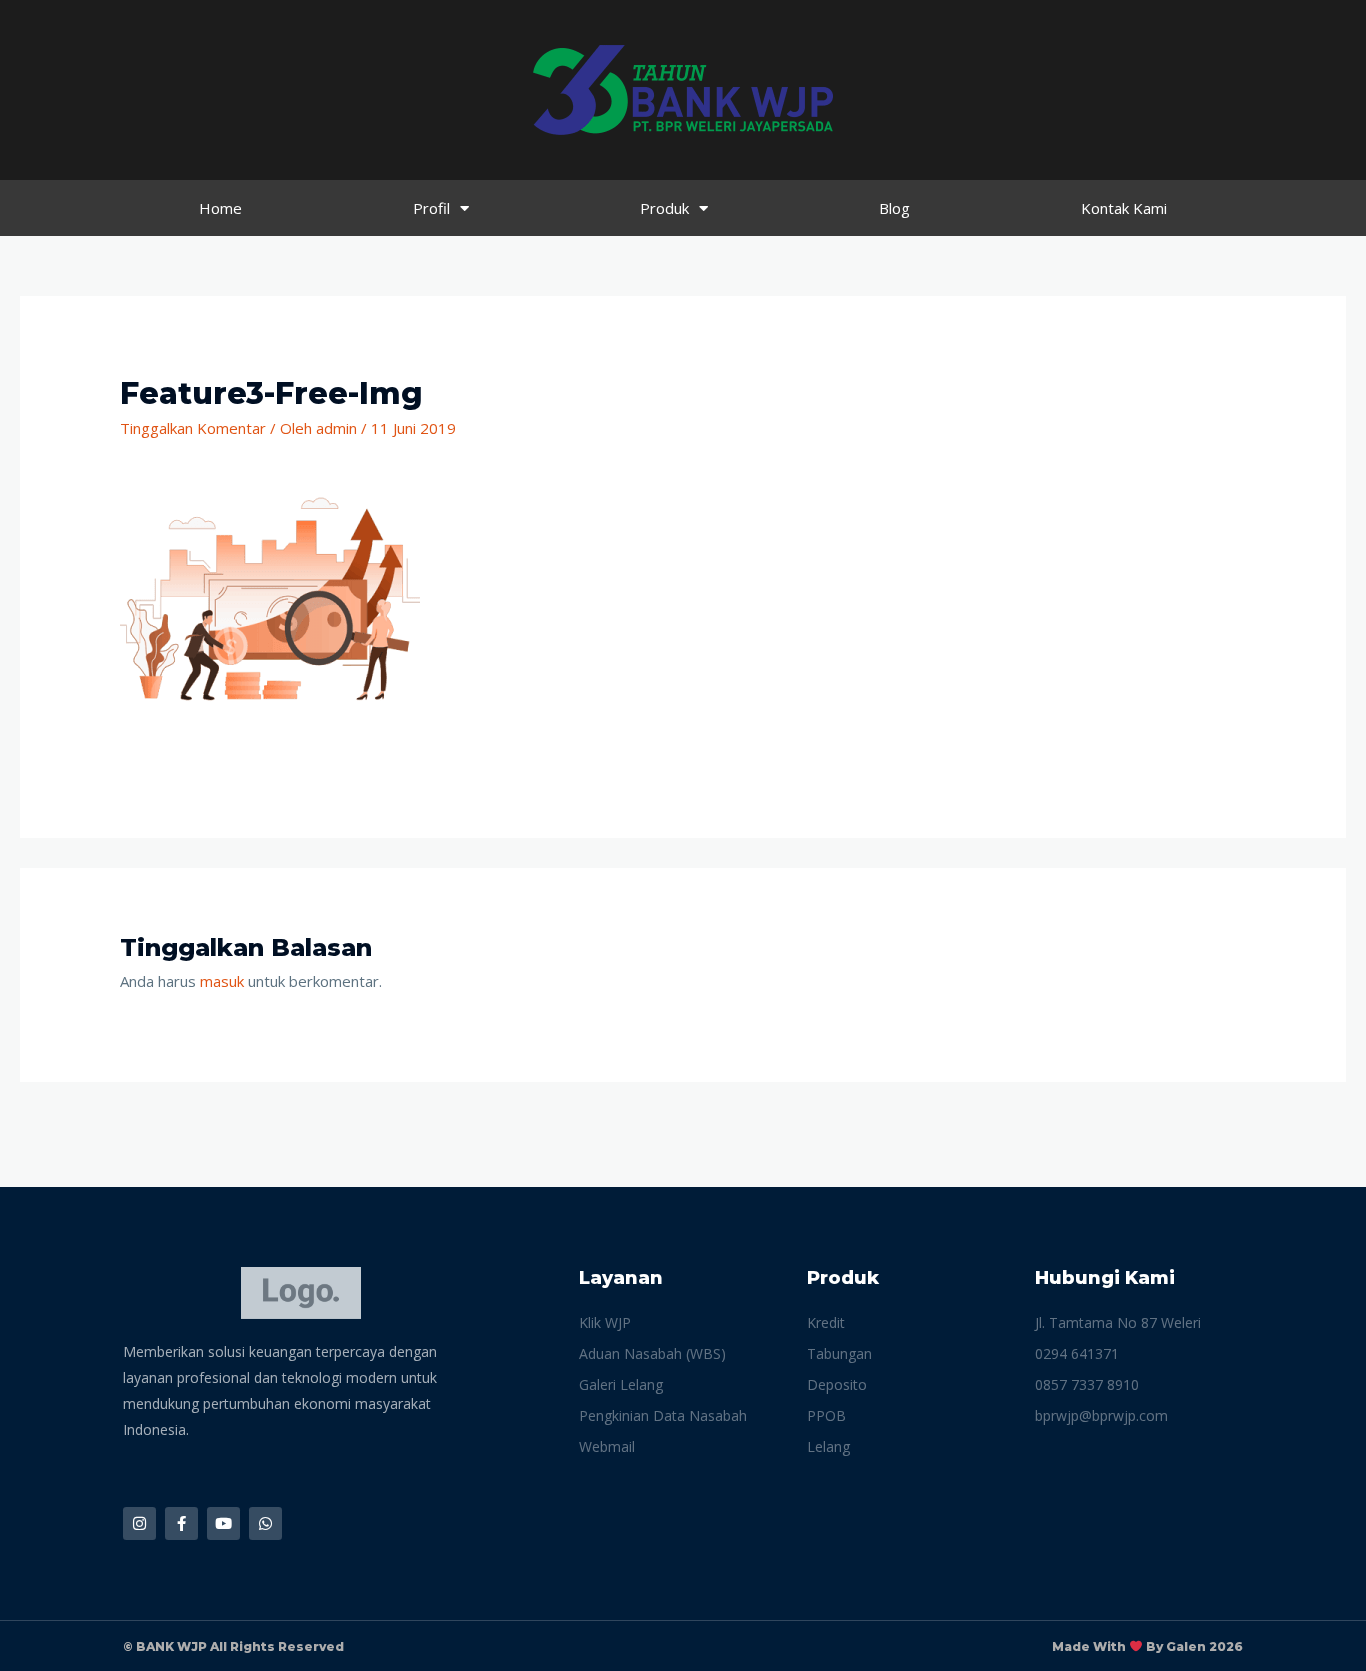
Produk (664, 208)
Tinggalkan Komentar (193, 428)
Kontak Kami (1124, 208)
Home (220, 208)
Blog (894, 208)
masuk (222, 981)
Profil (431, 208)
